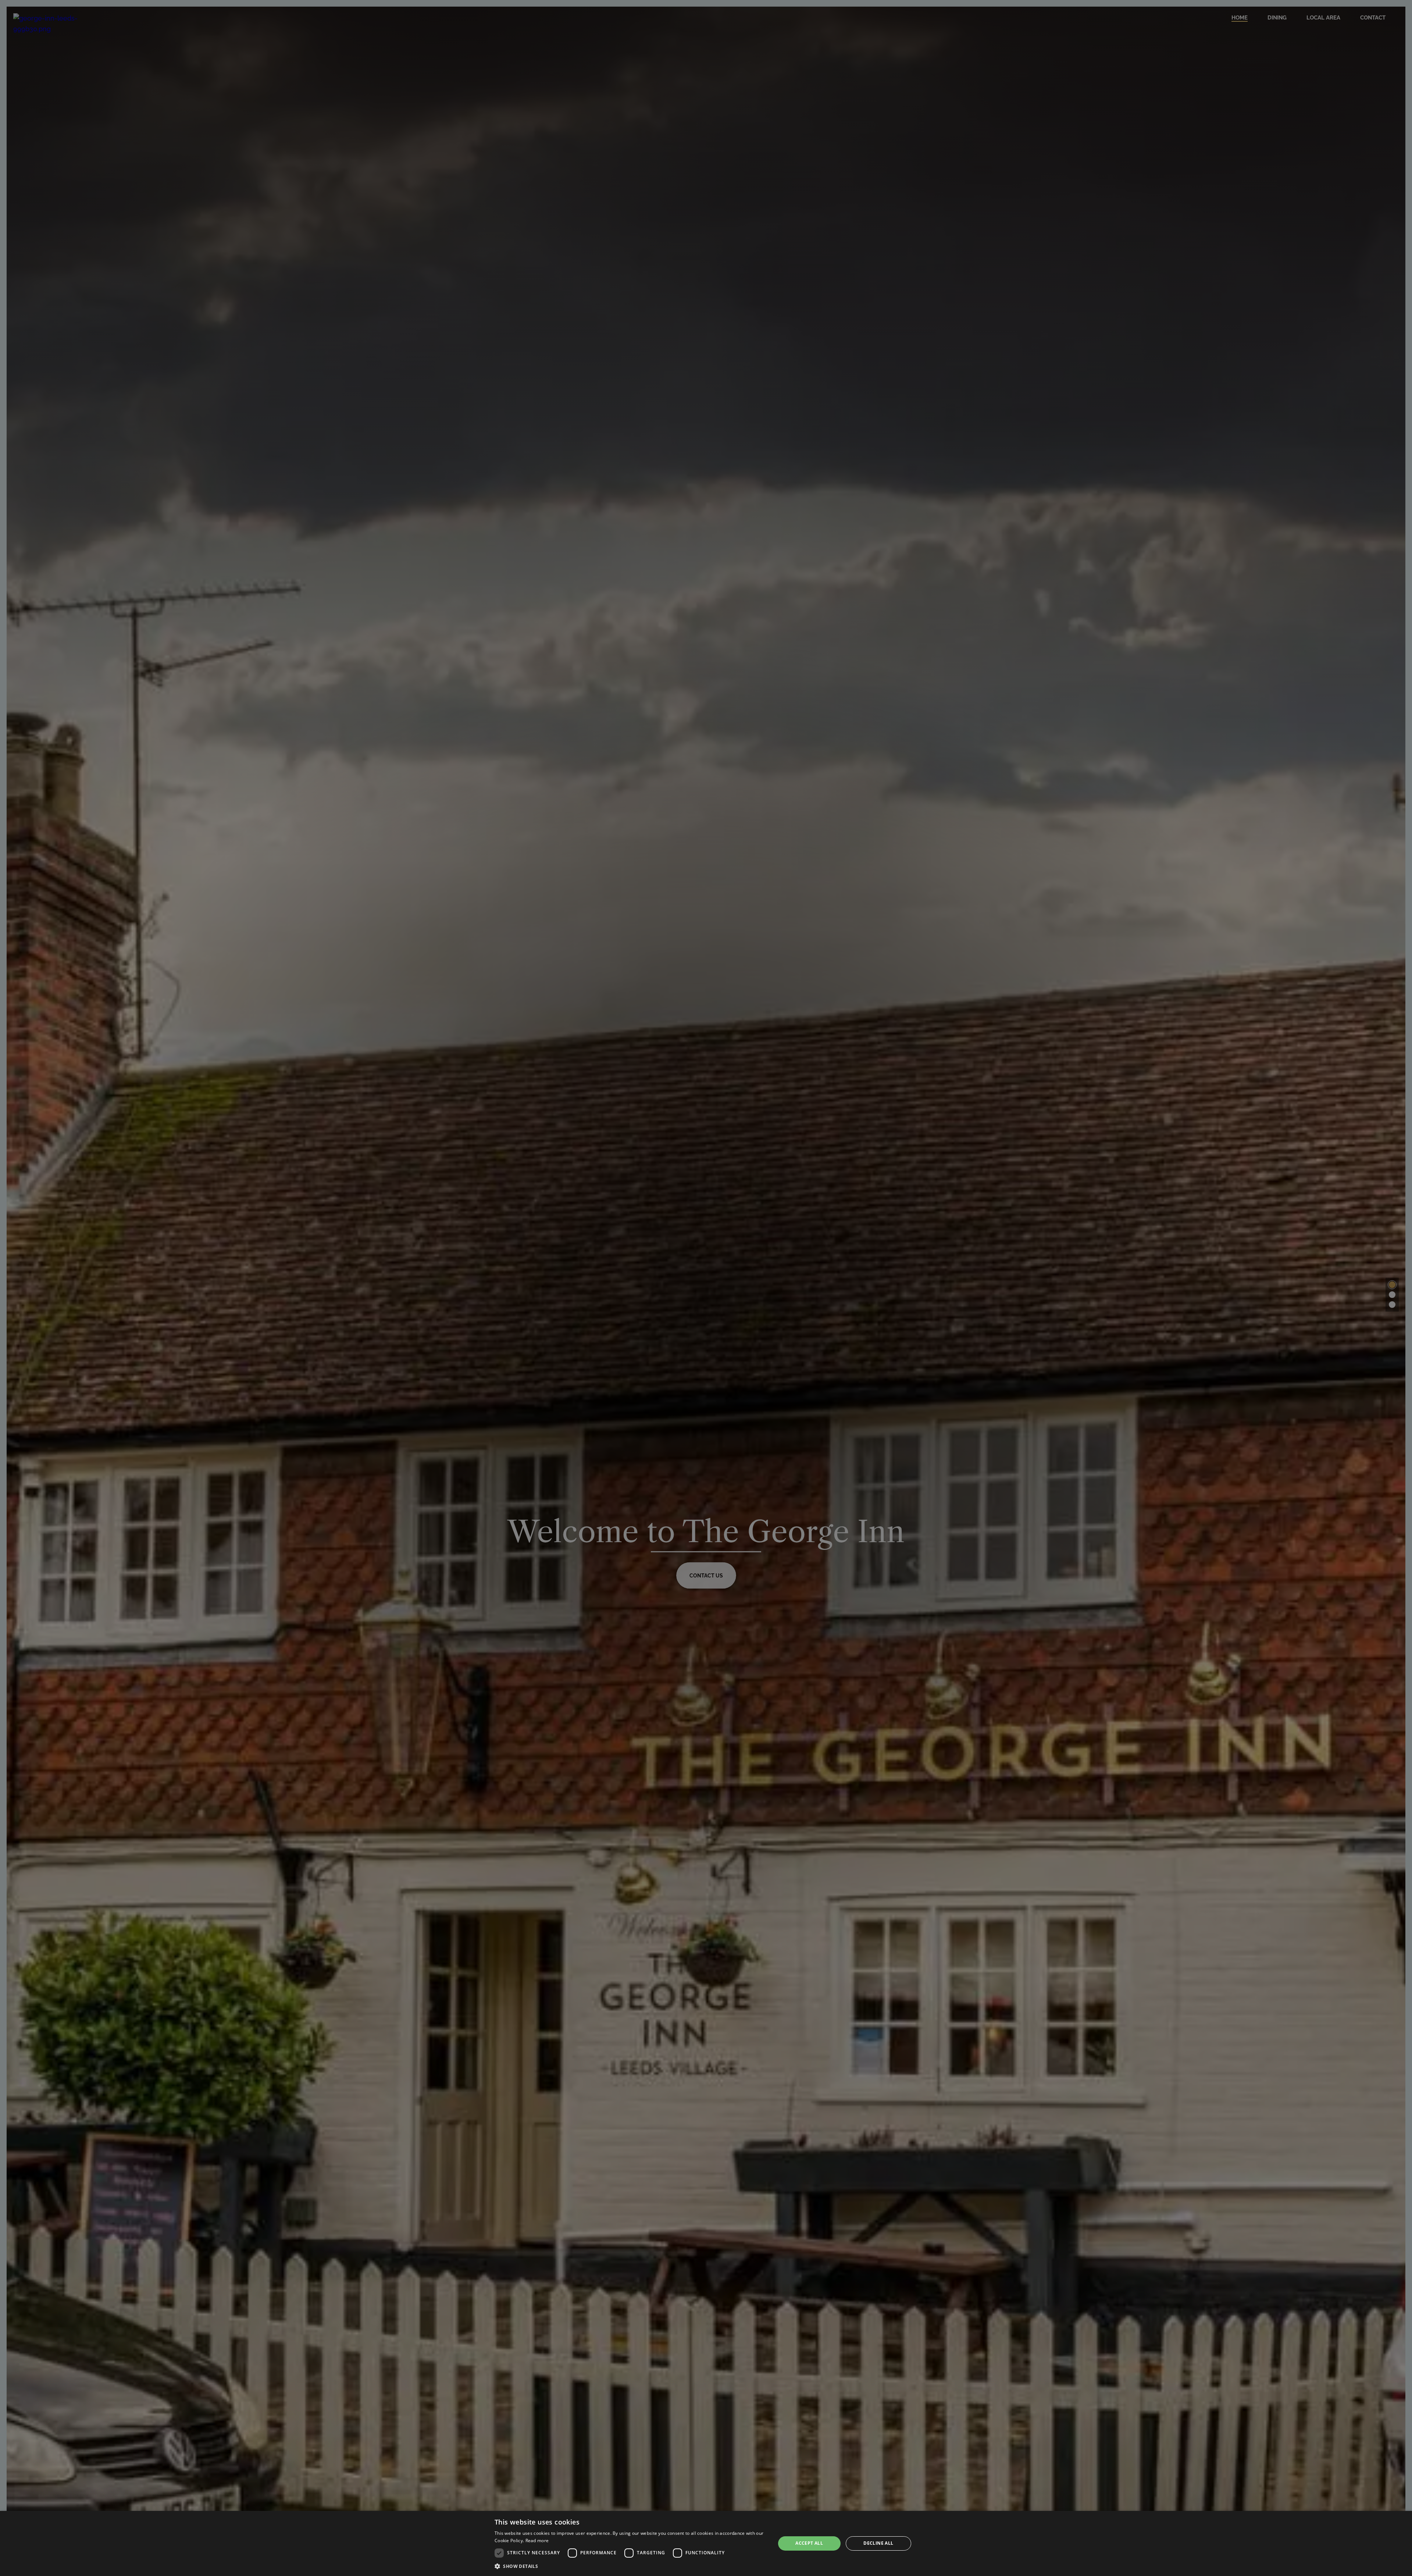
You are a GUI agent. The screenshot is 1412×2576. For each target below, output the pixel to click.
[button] (631, 2566)
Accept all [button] (809, 2543)
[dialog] (706, 2543)
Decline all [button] (878, 2543)
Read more (537, 2541)
